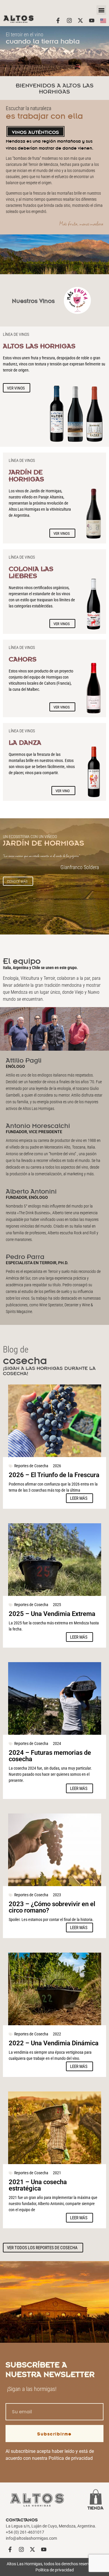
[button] (101, 10)
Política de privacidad (71, 2458)
